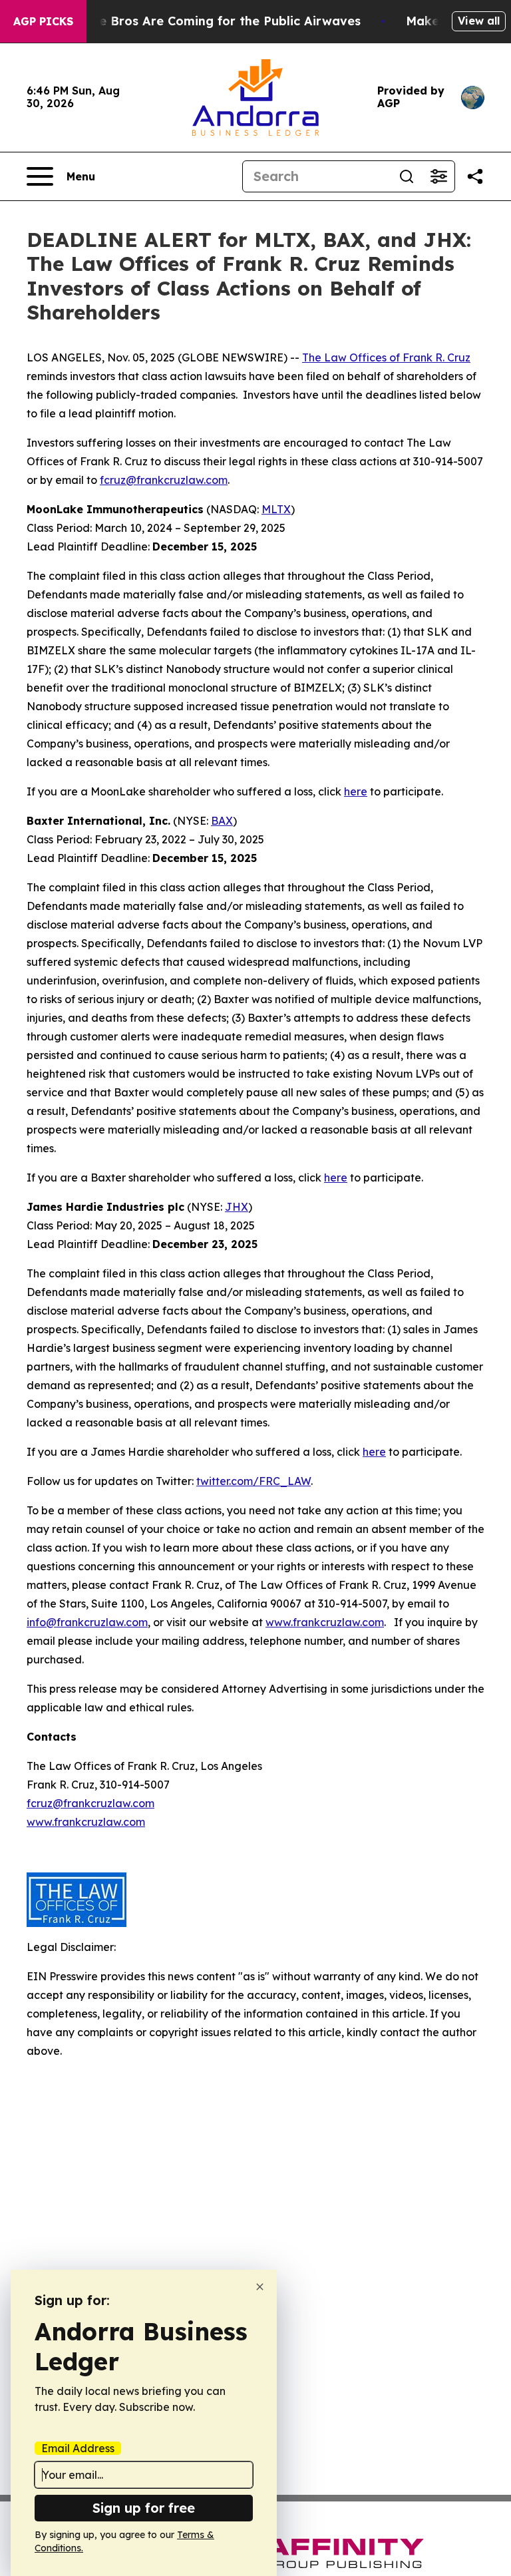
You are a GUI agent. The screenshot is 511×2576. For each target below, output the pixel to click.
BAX (222, 821)
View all (479, 21)
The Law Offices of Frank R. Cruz (386, 357)
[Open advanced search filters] (438, 176)
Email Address (78, 2448)
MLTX (276, 509)
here (356, 791)
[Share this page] (475, 176)
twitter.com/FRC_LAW (254, 1481)
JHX (237, 1207)
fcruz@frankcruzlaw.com (164, 480)
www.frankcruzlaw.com (325, 1622)
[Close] (260, 2287)
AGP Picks (43, 21)
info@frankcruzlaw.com (87, 1622)
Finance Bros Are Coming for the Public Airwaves (210, 21)
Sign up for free (144, 2508)
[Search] (407, 176)
